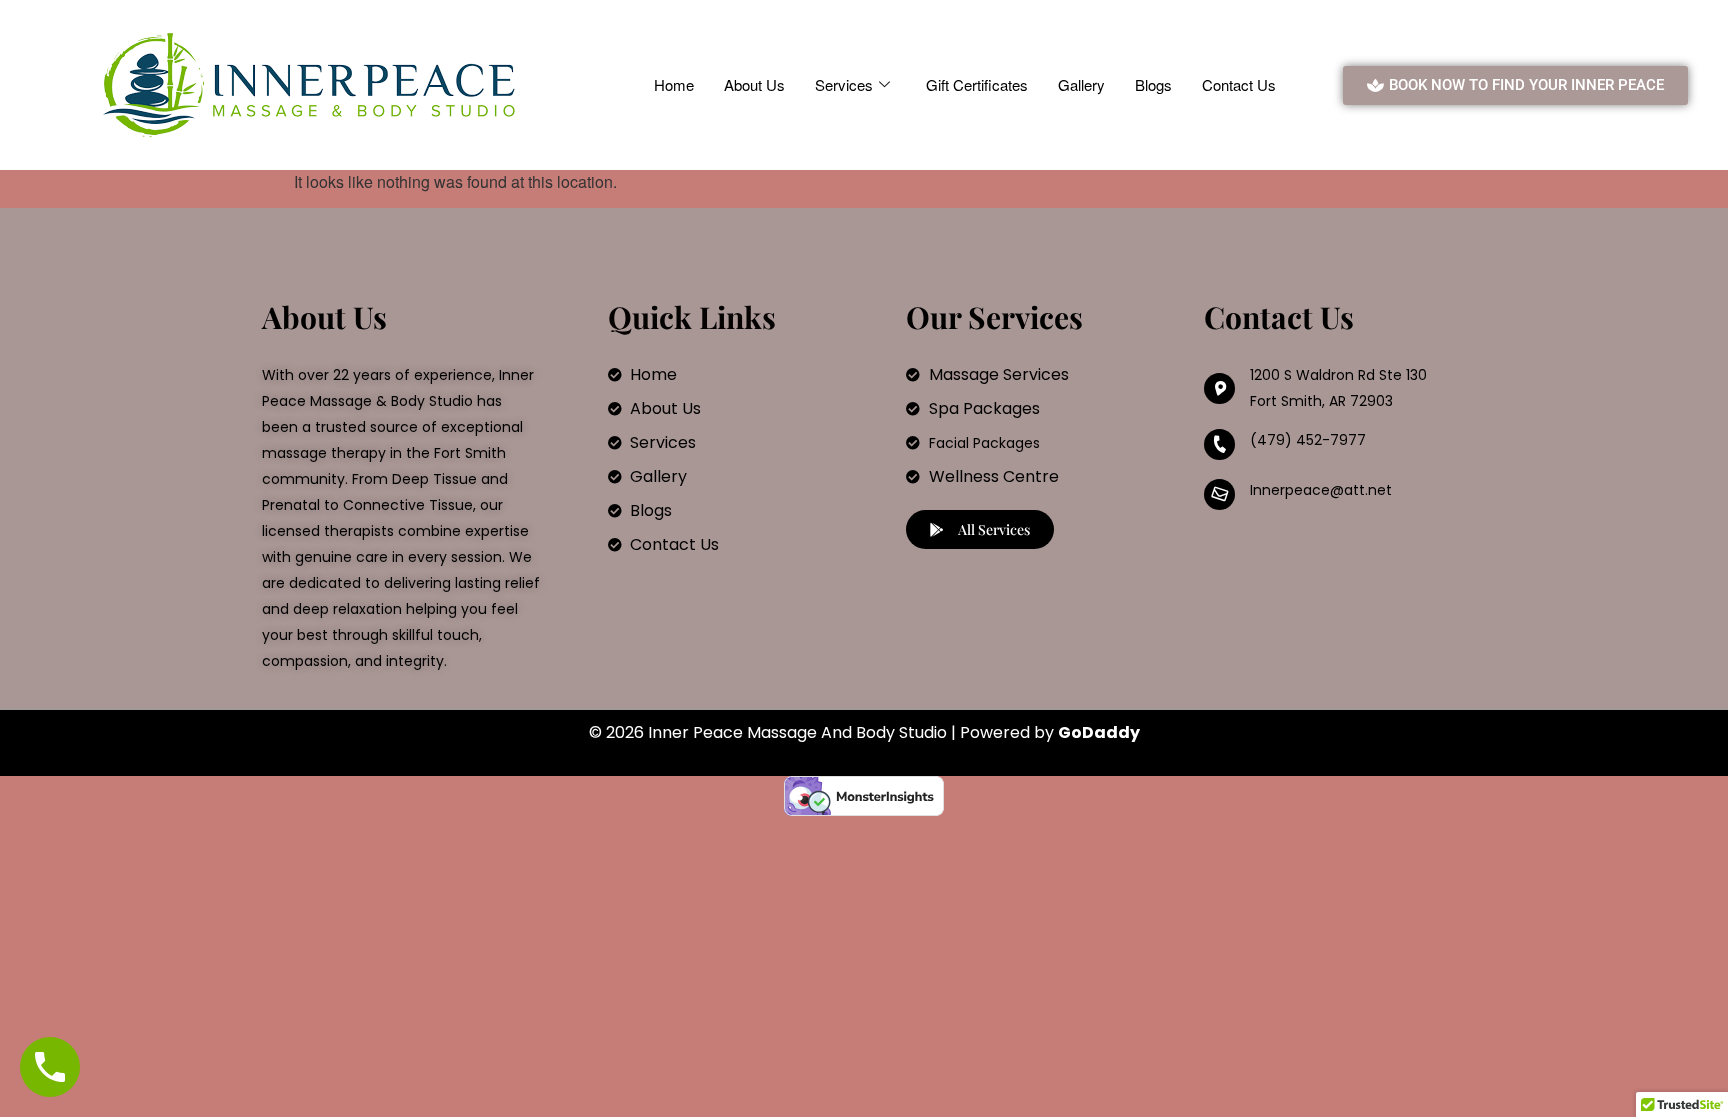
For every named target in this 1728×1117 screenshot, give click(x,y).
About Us (754, 84)
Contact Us (1239, 84)
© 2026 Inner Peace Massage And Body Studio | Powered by (864, 732)
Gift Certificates (977, 84)
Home (674, 84)
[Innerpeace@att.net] (1219, 494)
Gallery (1081, 84)
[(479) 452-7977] (1219, 444)
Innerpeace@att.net (1321, 490)
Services (844, 84)
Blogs (1153, 84)
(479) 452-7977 (1308, 440)
